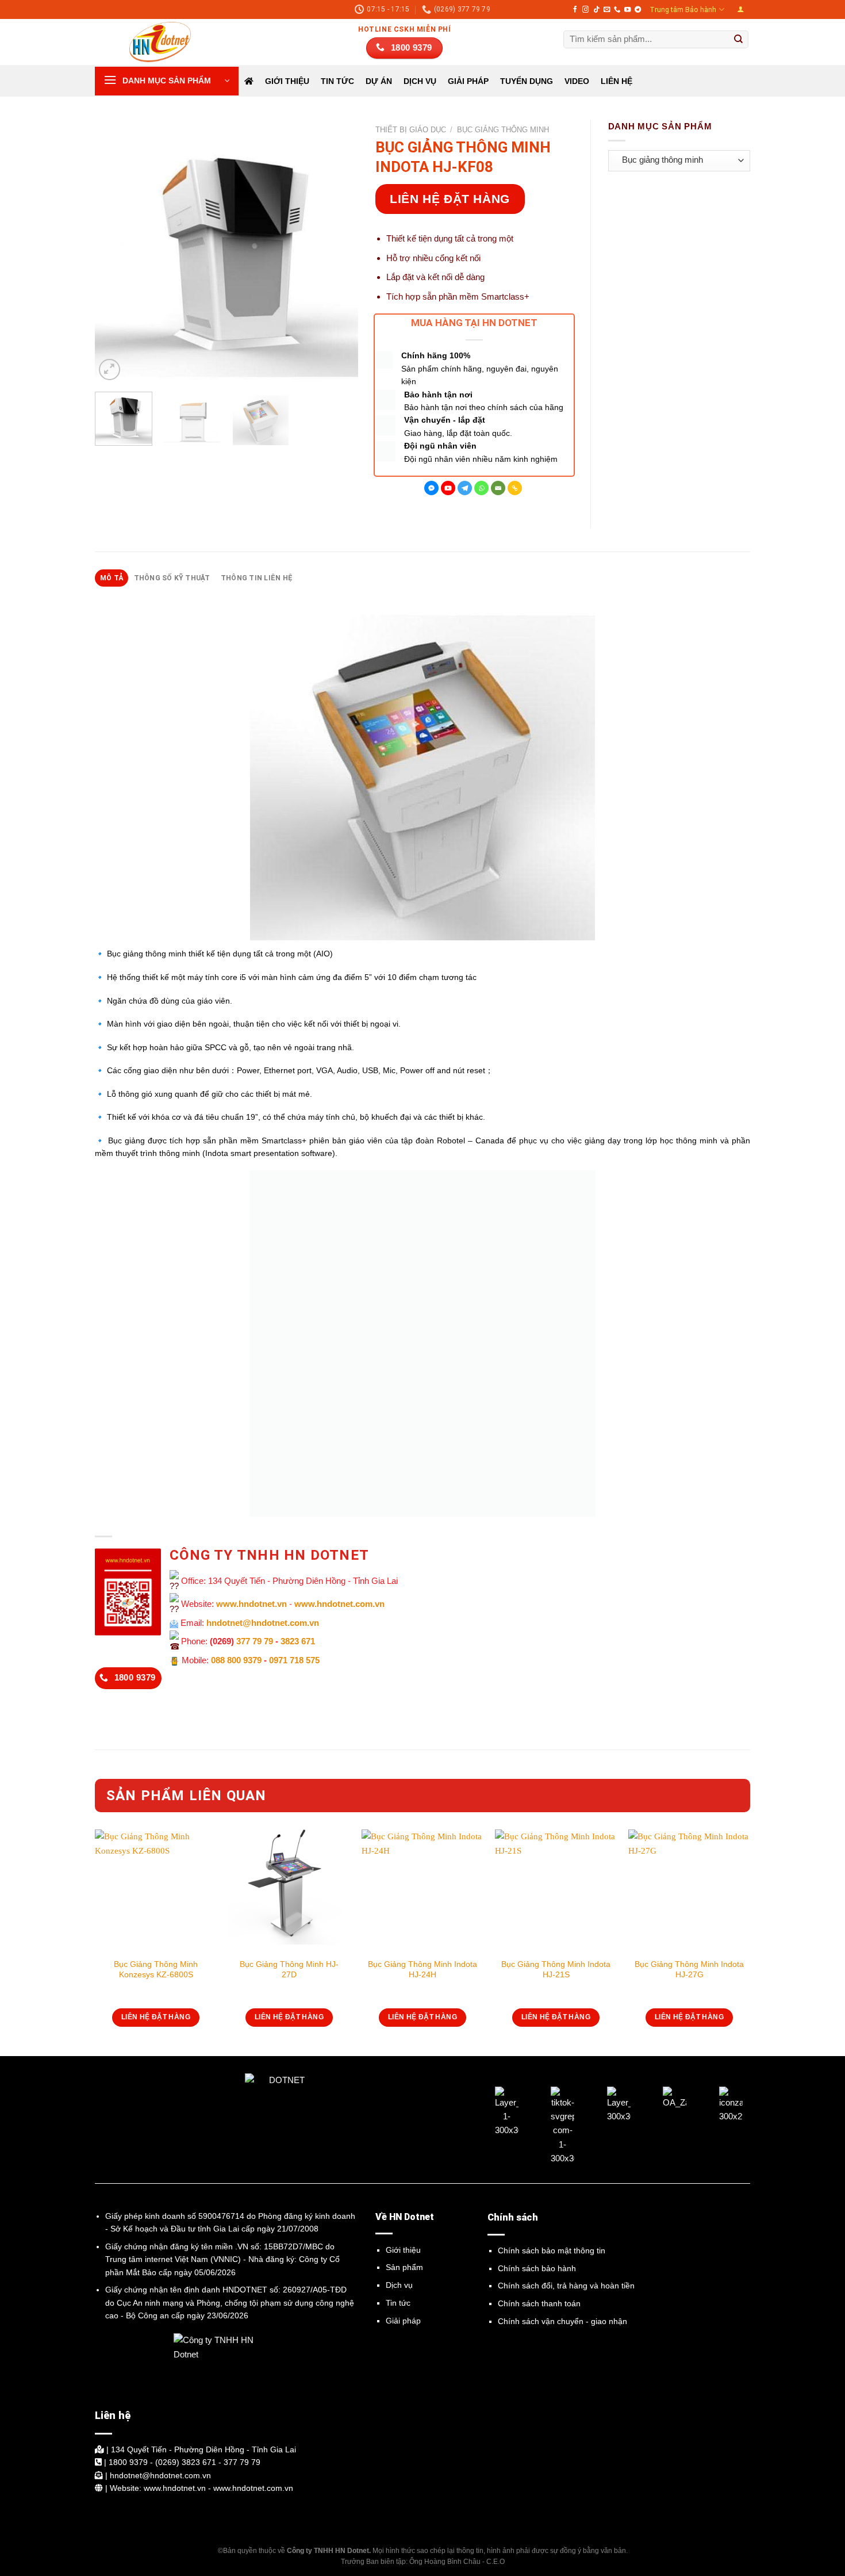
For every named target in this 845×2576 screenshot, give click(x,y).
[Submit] (739, 40)
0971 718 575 (294, 1660)
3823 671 (298, 1641)
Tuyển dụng (527, 81)
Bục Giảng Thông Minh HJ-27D (289, 1969)
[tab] (112, 578)
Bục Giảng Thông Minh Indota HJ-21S (556, 1969)
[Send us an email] (607, 10)
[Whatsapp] (481, 488)
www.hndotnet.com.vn (339, 1604)
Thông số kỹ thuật (172, 578)
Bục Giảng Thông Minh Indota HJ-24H (422, 1969)
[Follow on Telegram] (638, 10)
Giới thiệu (287, 81)
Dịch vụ (399, 2285)
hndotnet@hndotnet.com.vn (263, 1623)
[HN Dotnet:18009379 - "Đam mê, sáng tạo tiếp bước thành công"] (152, 42)
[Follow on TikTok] (596, 10)
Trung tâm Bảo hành (683, 10)
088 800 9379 (236, 1660)
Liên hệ (617, 81)
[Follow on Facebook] (575, 10)
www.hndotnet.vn (251, 1604)
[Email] (498, 488)
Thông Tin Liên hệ (257, 578)
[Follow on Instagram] (585, 10)
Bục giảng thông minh (503, 130)
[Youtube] (448, 488)
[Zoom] (110, 370)
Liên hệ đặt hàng (450, 199)
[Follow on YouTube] (627, 10)
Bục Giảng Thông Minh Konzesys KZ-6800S (156, 1969)
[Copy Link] (515, 488)
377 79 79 (255, 1641)
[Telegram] (465, 488)
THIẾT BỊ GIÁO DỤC (411, 130)
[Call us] (617, 10)
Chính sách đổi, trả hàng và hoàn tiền (566, 2286)
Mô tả (112, 578)
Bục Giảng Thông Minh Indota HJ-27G (689, 1969)
